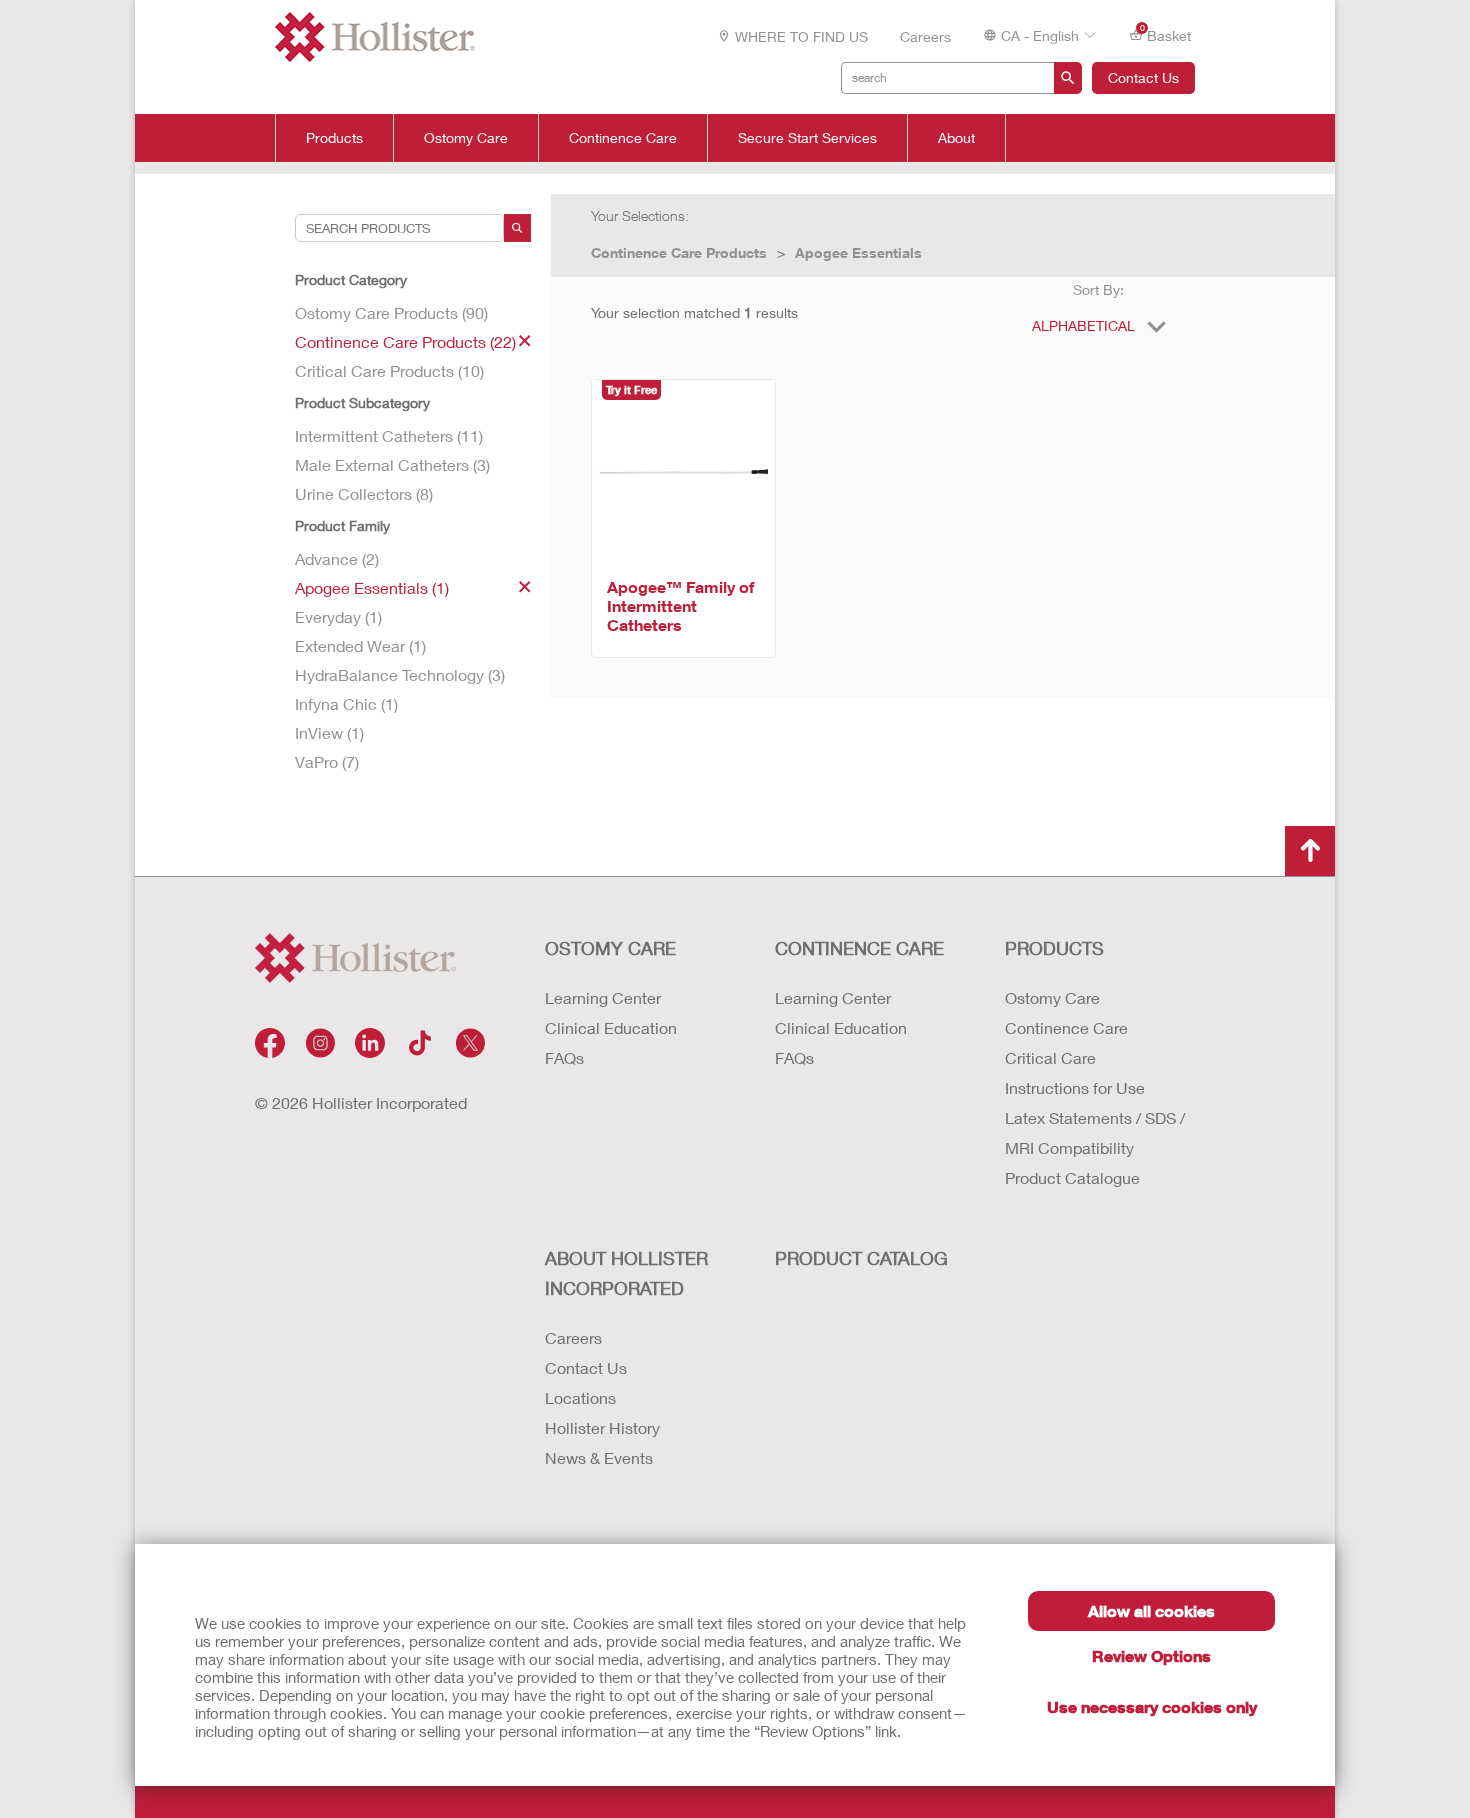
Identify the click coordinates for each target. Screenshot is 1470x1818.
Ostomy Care (466, 138)
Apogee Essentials (858, 252)
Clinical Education (611, 1027)
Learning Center (603, 997)
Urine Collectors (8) (364, 493)
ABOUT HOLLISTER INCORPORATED (626, 1273)
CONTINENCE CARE (859, 948)
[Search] (517, 228)
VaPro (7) (327, 761)
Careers (925, 36)
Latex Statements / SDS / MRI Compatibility (1095, 1132)
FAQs (564, 1057)
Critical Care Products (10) (389, 370)
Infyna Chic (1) (346, 703)
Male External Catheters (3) (392, 464)
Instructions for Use (1075, 1087)
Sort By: (1098, 289)
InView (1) (329, 732)
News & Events (599, 1457)
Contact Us (1143, 77)
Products (334, 138)
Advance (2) (337, 558)
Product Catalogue (1072, 1177)
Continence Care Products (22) (405, 341)
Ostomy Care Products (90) (391, 312)
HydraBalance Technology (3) (400, 674)
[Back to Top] (1310, 851)
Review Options (1151, 1655)
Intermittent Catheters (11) (389, 435)
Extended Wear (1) (360, 645)
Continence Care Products (679, 252)
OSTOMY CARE (610, 948)
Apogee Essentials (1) (372, 587)
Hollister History (602, 1427)
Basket (1166, 34)
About (956, 138)
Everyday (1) (338, 616)
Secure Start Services (807, 138)
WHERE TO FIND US (801, 36)
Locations (580, 1397)
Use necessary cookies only (1152, 1706)
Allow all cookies (1151, 1610)
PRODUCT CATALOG (861, 1258)
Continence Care (623, 138)
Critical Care (1050, 1057)
